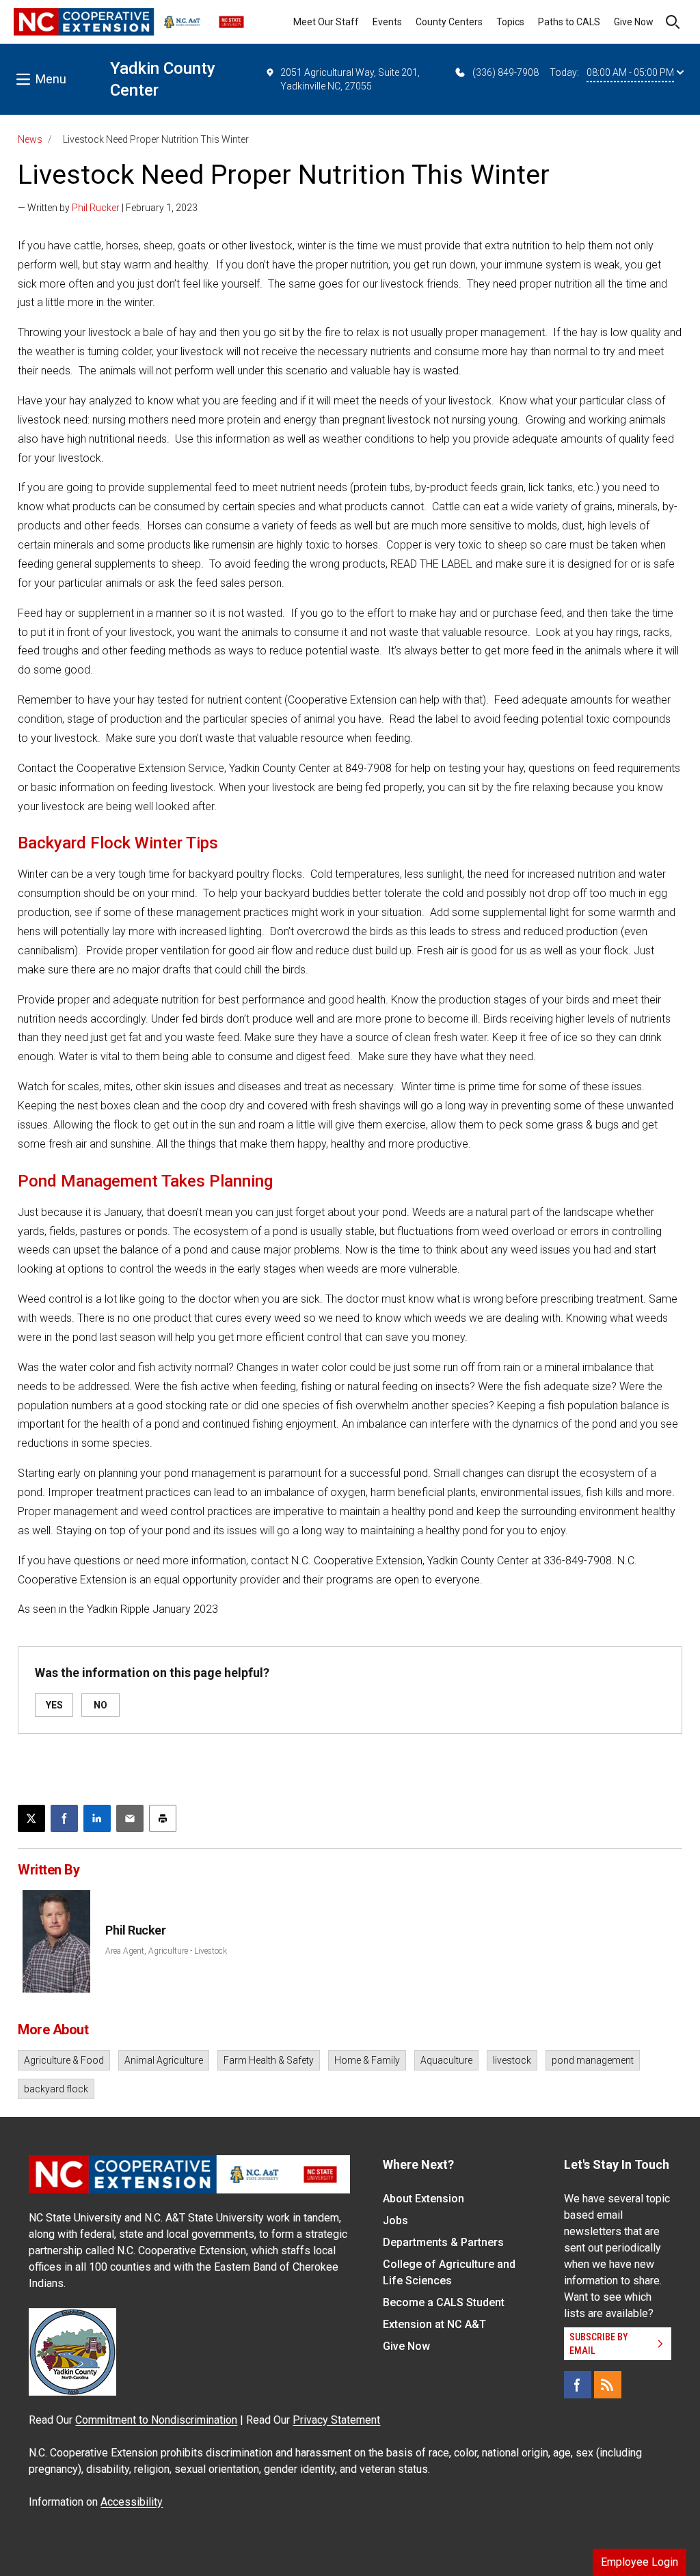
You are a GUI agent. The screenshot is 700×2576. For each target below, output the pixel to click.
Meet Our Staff (326, 22)
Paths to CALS (569, 22)
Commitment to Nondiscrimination (156, 2420)
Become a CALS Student (444, 2302)
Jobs (395, 2220)
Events (387, 22)
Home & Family (367, 2060)
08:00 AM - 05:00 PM (630, 72)
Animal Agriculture (164, 2060)
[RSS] (608, 2385)
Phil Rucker (96, 208)
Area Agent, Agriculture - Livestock (166, 1951)
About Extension (423, 2199)
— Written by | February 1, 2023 (108, 208)
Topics (510, 22)
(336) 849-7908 (506, 72)
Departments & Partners (443, 2242)
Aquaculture (446, 2060)
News (30, 139)
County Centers (449, 22)
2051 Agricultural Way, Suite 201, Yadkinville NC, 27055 (350, 79)
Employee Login (640, 2562)
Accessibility (132, 2502)
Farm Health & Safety (269, 2060)
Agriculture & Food (64, 2060)
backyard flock (56, 2089)
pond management (593, 2060)
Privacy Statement (336, 2420)
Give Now (634, 22)
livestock (512, 2060)
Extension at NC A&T (434, 2324)
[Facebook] (578, 2385)
